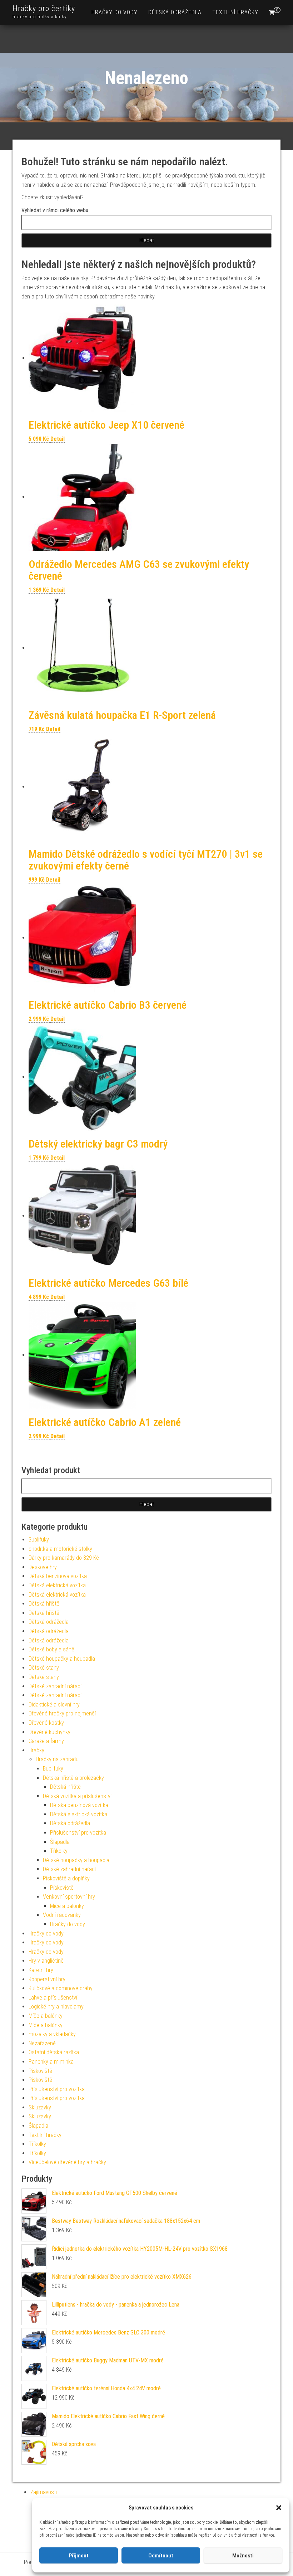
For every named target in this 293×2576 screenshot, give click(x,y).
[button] (279, 2508)
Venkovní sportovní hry (69, 1897)
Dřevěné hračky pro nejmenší (62, 1713)
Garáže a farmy (46, 1741)
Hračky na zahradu (57, 1759)
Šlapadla (60, 1842)
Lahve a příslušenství (53, 1998)
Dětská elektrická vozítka (57, 1585)
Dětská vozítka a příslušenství (77, 1796)
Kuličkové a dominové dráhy (61, 1988)
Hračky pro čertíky (44, 8)
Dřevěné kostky (46, 1723)
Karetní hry (41, 1970)
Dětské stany (44, 1668)
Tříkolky (59, 1851)
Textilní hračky (235, 12)
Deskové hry (43, 1567)
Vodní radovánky (62, 1915)
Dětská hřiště (44, 1604)
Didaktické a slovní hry (54, 1705)
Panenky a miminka (51, 2062)
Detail (58, 439)
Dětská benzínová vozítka (58, 1576)
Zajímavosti (44, 2492)
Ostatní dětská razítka (54, 2052)
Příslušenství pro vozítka (78, 1833)
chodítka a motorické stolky (60, 1549)
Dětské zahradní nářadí (55, 1686)
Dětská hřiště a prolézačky (73, 1778)
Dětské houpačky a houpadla (62, 1659)
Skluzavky (40, 2107)
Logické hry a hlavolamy (56, 2007)
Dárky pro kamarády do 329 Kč (64, 1558)
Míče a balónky (67, 1906)
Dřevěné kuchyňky (49, 1732)
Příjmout (79, 2556)
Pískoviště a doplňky (66, 1878)
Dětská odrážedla (175, 12)
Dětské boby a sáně (51, 1649)
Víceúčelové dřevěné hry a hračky (67, 2162)
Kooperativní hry (47, 1979)
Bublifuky (39, 1540)
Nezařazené (42, 2043)
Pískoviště (62, 1888)
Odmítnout (161, 2556)
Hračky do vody (115, 12)
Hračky (36, 1750)
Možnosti (243, 2556)
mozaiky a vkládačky (52, 2034)
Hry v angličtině (46, 1961)
